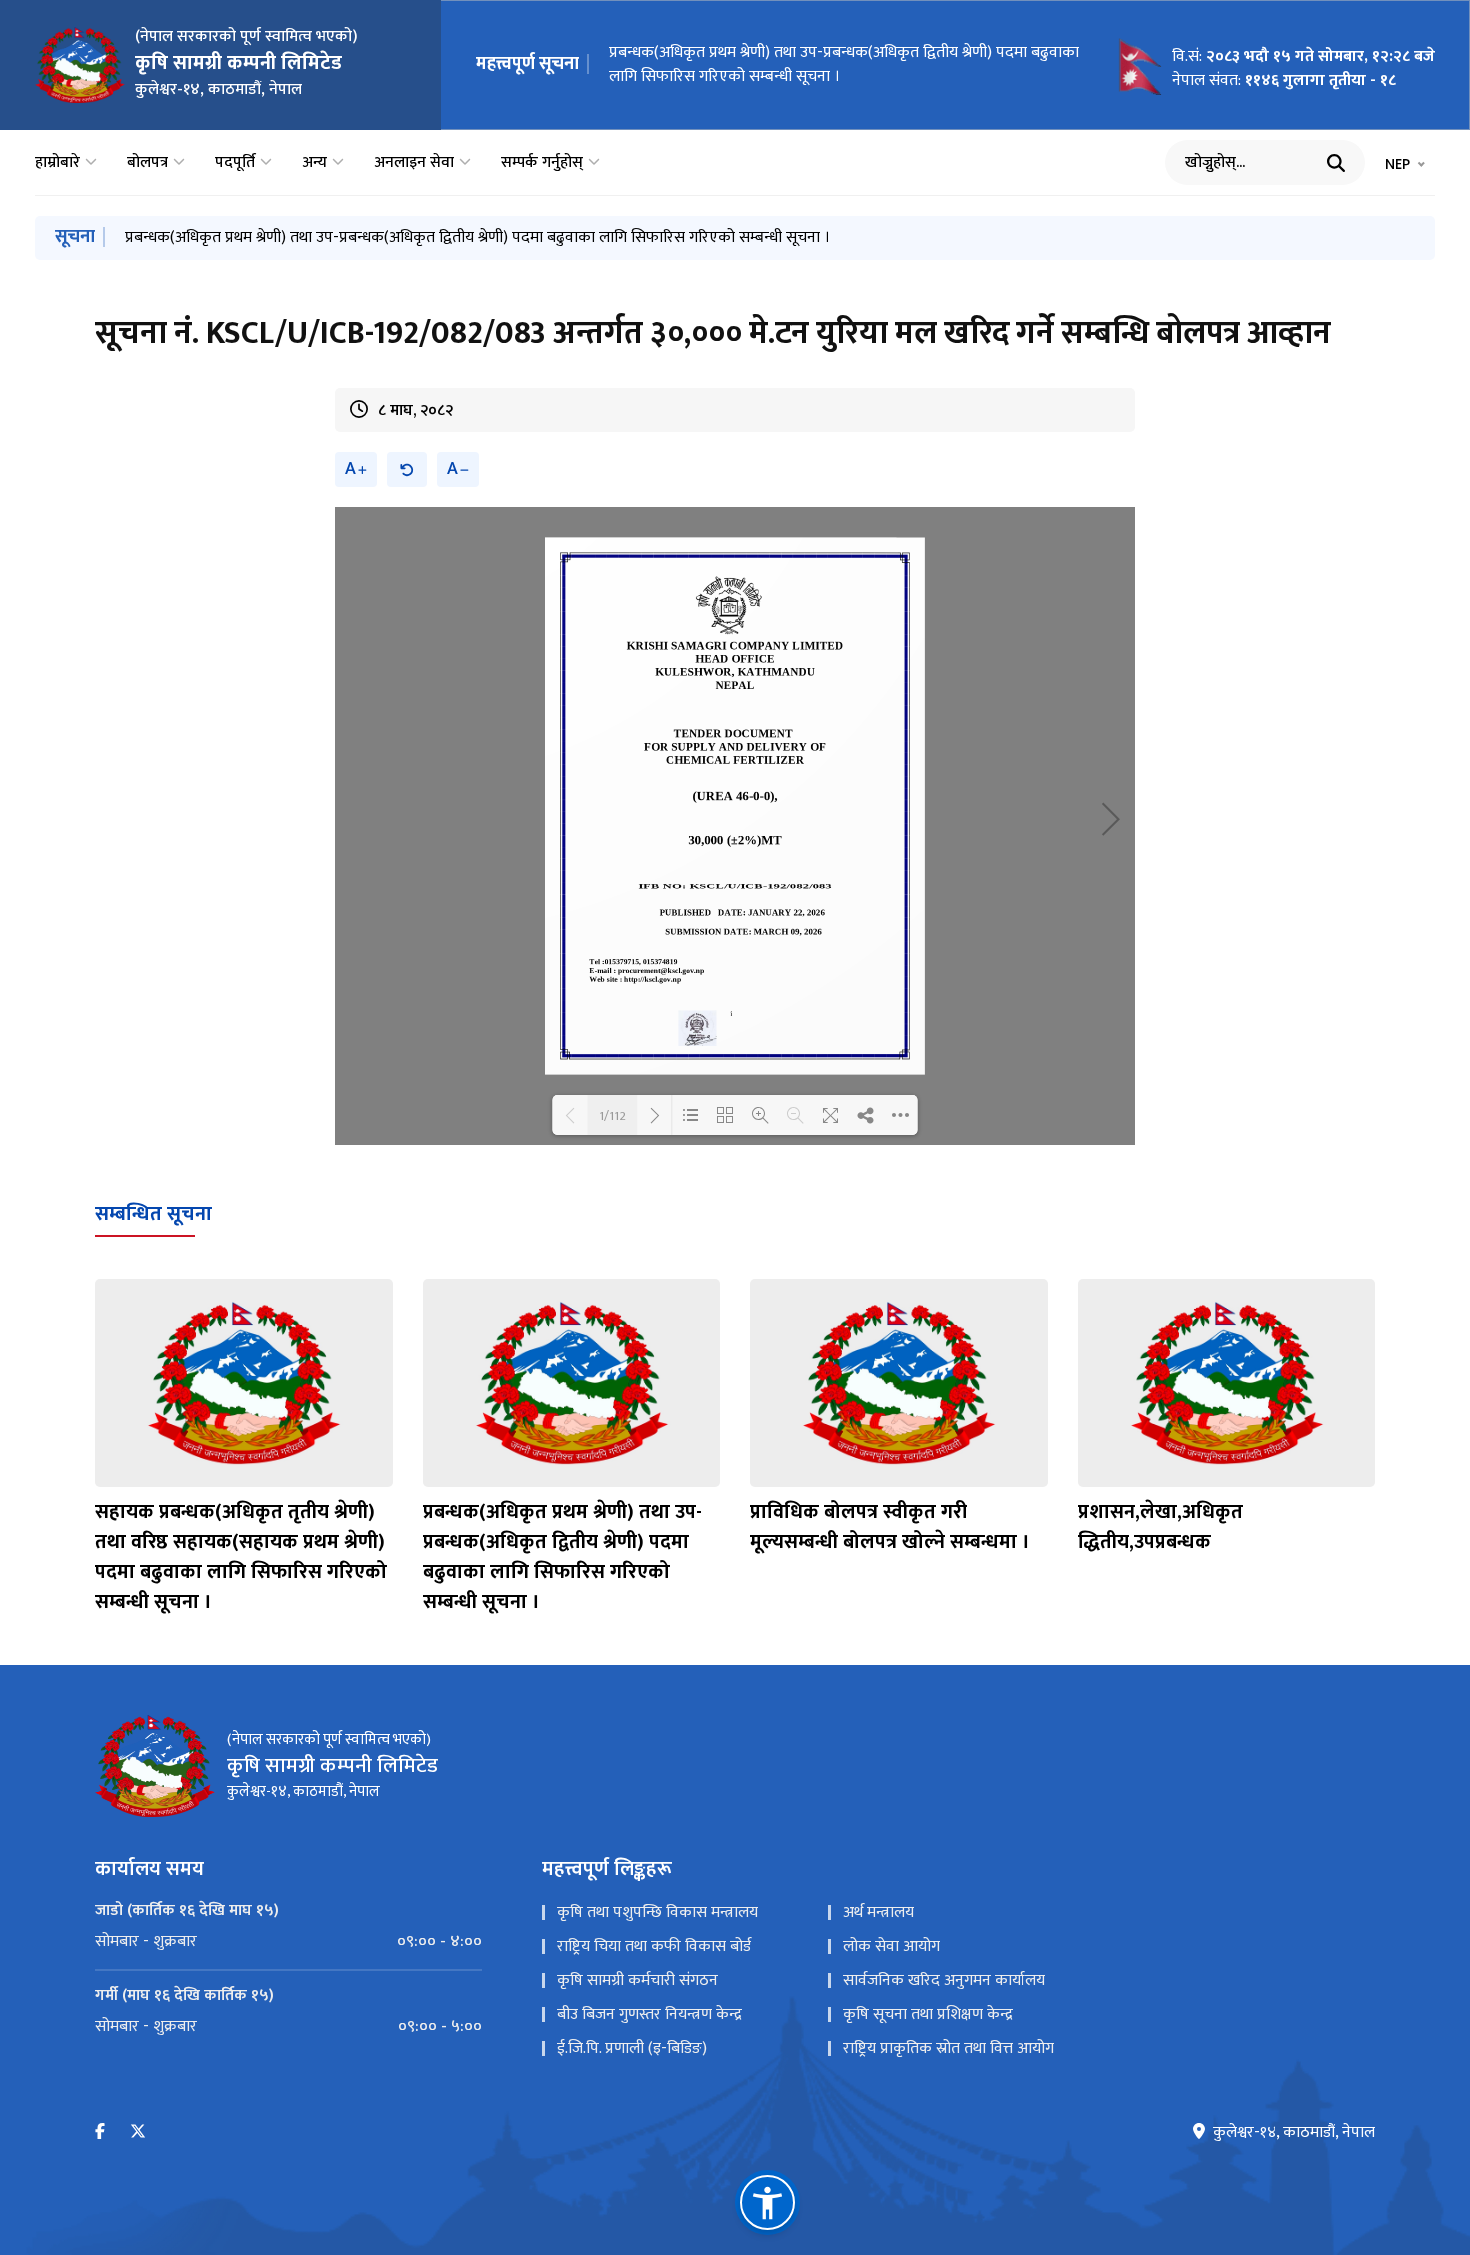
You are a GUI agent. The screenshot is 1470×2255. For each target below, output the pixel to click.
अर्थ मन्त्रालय (878, 1912)
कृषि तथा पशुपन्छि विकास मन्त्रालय (657, 1912)
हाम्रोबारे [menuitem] (57, 163)
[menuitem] (288, 1942)
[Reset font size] (407, 469)
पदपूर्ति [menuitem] (235, 163)
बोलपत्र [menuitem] (147, 163)
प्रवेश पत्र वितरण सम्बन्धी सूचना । (703, 62)
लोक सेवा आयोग (891, 1946)
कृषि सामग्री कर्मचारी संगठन (637, 1980)
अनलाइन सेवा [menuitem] (414, 163)
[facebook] (100, 2132)
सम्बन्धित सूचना (153, 1214)
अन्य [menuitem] (314, 163)
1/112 (612, 1115)
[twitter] (138, 2132)
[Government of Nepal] (80, 65)
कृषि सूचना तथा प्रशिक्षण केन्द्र (928, 2014)
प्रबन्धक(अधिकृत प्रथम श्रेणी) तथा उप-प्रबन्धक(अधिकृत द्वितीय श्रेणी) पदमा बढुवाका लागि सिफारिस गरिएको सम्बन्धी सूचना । (477, 237)
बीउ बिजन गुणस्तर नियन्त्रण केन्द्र (649, 2014)
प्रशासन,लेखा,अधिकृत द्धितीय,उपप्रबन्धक (1160, 1527)
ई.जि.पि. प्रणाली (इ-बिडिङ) (632, 2048)
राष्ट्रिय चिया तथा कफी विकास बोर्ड (654, 1946)
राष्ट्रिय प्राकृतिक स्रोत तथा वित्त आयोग (948, 2048)
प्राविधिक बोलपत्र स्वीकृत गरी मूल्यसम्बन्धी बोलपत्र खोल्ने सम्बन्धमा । (890, 1527)
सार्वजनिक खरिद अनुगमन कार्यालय (944, 1980)
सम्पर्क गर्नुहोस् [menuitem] (542, 163)
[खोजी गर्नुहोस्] (1336, 163)
